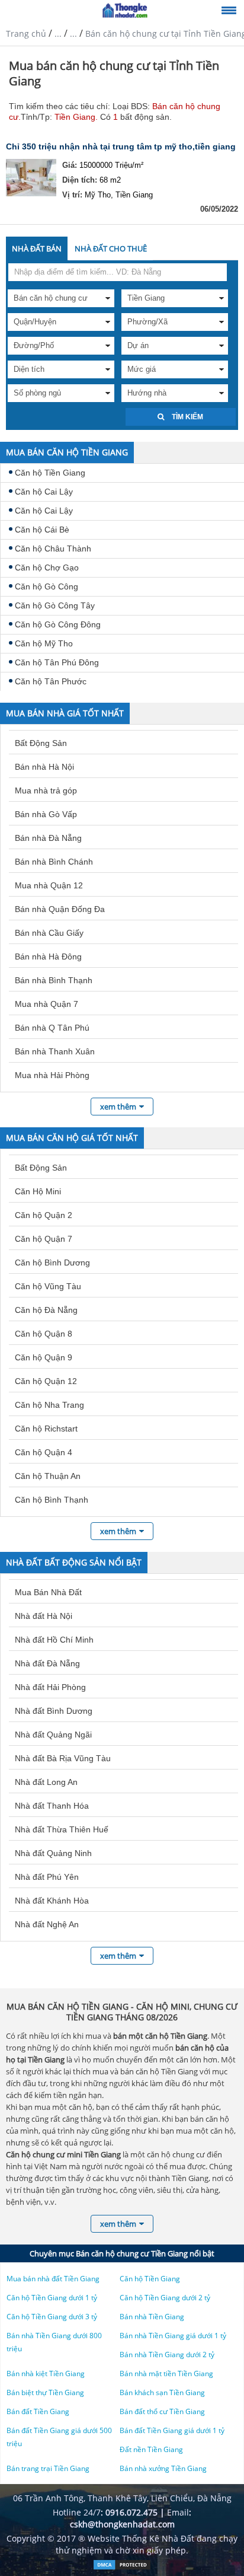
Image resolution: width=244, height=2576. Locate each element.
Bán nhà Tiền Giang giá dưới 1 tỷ (173, 2336)
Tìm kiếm (187, 417)
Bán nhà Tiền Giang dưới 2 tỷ (167, 2355)
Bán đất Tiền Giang (38, 2411)
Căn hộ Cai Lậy (44, 492)
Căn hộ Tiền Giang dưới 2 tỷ (165, 2298)
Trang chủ (26, 34)
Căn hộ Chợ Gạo (47, 568)
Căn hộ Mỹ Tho (44, 643)
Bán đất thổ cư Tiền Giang (162, 2411)
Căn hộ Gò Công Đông (58, 624)
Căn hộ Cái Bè (42, 530)
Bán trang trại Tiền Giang (48, 2468)
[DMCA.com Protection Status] (122, 2567)
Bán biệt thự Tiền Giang (45, 2392)
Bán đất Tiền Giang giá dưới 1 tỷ (172, 2430)
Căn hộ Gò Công (46, 586)
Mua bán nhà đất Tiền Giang (53, 2279)
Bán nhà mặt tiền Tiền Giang (166, 2373)
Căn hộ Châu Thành (53, 549)
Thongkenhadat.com (125, 11)
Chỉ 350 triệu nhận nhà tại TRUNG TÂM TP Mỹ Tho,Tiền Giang (121, 146)
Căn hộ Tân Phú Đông (57, 662)
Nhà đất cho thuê (111, 248)
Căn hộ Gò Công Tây (55, 605)
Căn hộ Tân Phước (51, 681)
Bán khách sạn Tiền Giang (162, 2392)
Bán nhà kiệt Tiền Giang (46, 2373)
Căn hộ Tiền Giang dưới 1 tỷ (52, 2298)
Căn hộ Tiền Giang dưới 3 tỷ (52, 2317)
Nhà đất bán (37, 248)
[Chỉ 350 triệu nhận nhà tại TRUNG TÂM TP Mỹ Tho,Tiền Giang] (31, 180)
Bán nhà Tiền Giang (152, 2317)
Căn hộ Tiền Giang (50, 473)
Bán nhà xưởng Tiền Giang (163, 2468)
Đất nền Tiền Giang (151, 2449)
